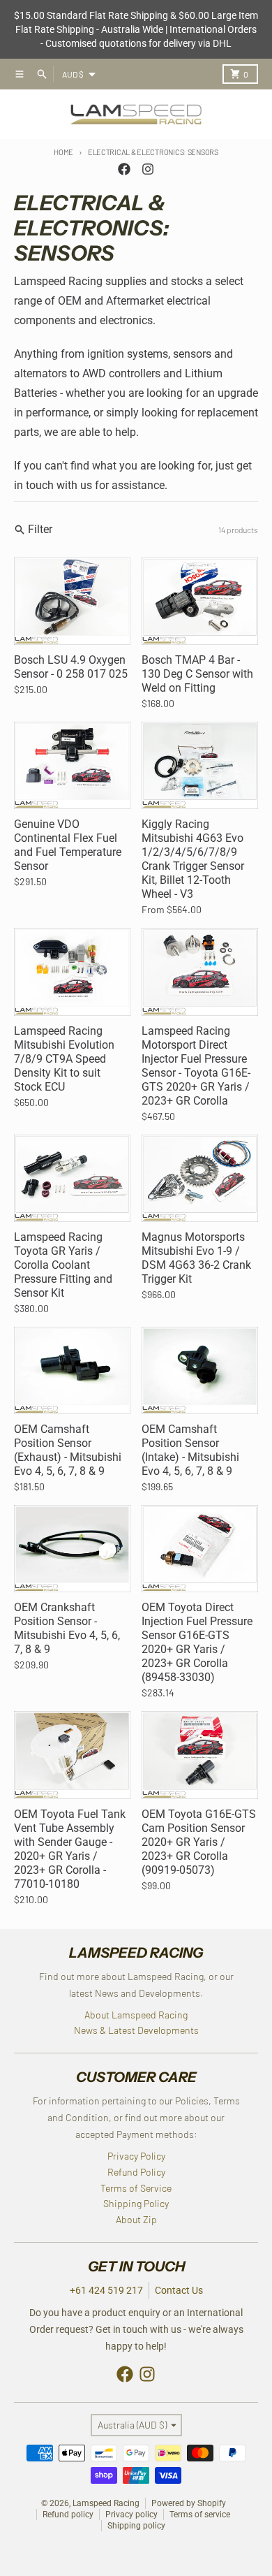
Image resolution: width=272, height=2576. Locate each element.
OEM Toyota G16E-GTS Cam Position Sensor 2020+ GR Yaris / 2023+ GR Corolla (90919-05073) (199, 1842)
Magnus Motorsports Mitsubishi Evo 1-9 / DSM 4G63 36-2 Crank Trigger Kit (196, 1258)
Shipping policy (136, 2526)
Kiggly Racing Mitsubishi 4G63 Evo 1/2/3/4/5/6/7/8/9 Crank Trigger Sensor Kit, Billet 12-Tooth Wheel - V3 (193, 859)
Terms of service (200, 2515)
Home (63, 152)
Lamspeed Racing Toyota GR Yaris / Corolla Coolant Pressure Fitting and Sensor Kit (63, 1265)
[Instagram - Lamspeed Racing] (148, 169)
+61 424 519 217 (106, 2290)
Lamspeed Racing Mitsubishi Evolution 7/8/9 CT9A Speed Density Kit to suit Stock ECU (64, 1059)
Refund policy (68, 2515)
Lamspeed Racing (106, 2503)
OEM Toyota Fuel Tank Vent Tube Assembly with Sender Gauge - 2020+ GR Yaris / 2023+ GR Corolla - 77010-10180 (70, 1849)
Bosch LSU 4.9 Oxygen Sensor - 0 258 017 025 (71, 667)
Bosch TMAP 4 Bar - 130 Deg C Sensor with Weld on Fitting (197, 674)
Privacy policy (131, 2515)
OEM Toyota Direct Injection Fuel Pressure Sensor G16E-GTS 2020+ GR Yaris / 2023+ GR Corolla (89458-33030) (197, 1642)
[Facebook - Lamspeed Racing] (124, 169)
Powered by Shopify (189, 2503)
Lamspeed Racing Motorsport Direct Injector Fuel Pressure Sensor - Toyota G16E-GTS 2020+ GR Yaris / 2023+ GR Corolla (196, 1066)
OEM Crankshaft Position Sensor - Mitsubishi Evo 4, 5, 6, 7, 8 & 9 (67, 1628)
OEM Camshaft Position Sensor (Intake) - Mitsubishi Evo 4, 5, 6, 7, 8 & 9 (190, 1450)
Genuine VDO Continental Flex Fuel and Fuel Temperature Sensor (68, 845)
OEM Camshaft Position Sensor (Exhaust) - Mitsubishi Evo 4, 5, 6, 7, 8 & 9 (68, 1450)
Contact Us (179, 2290)
